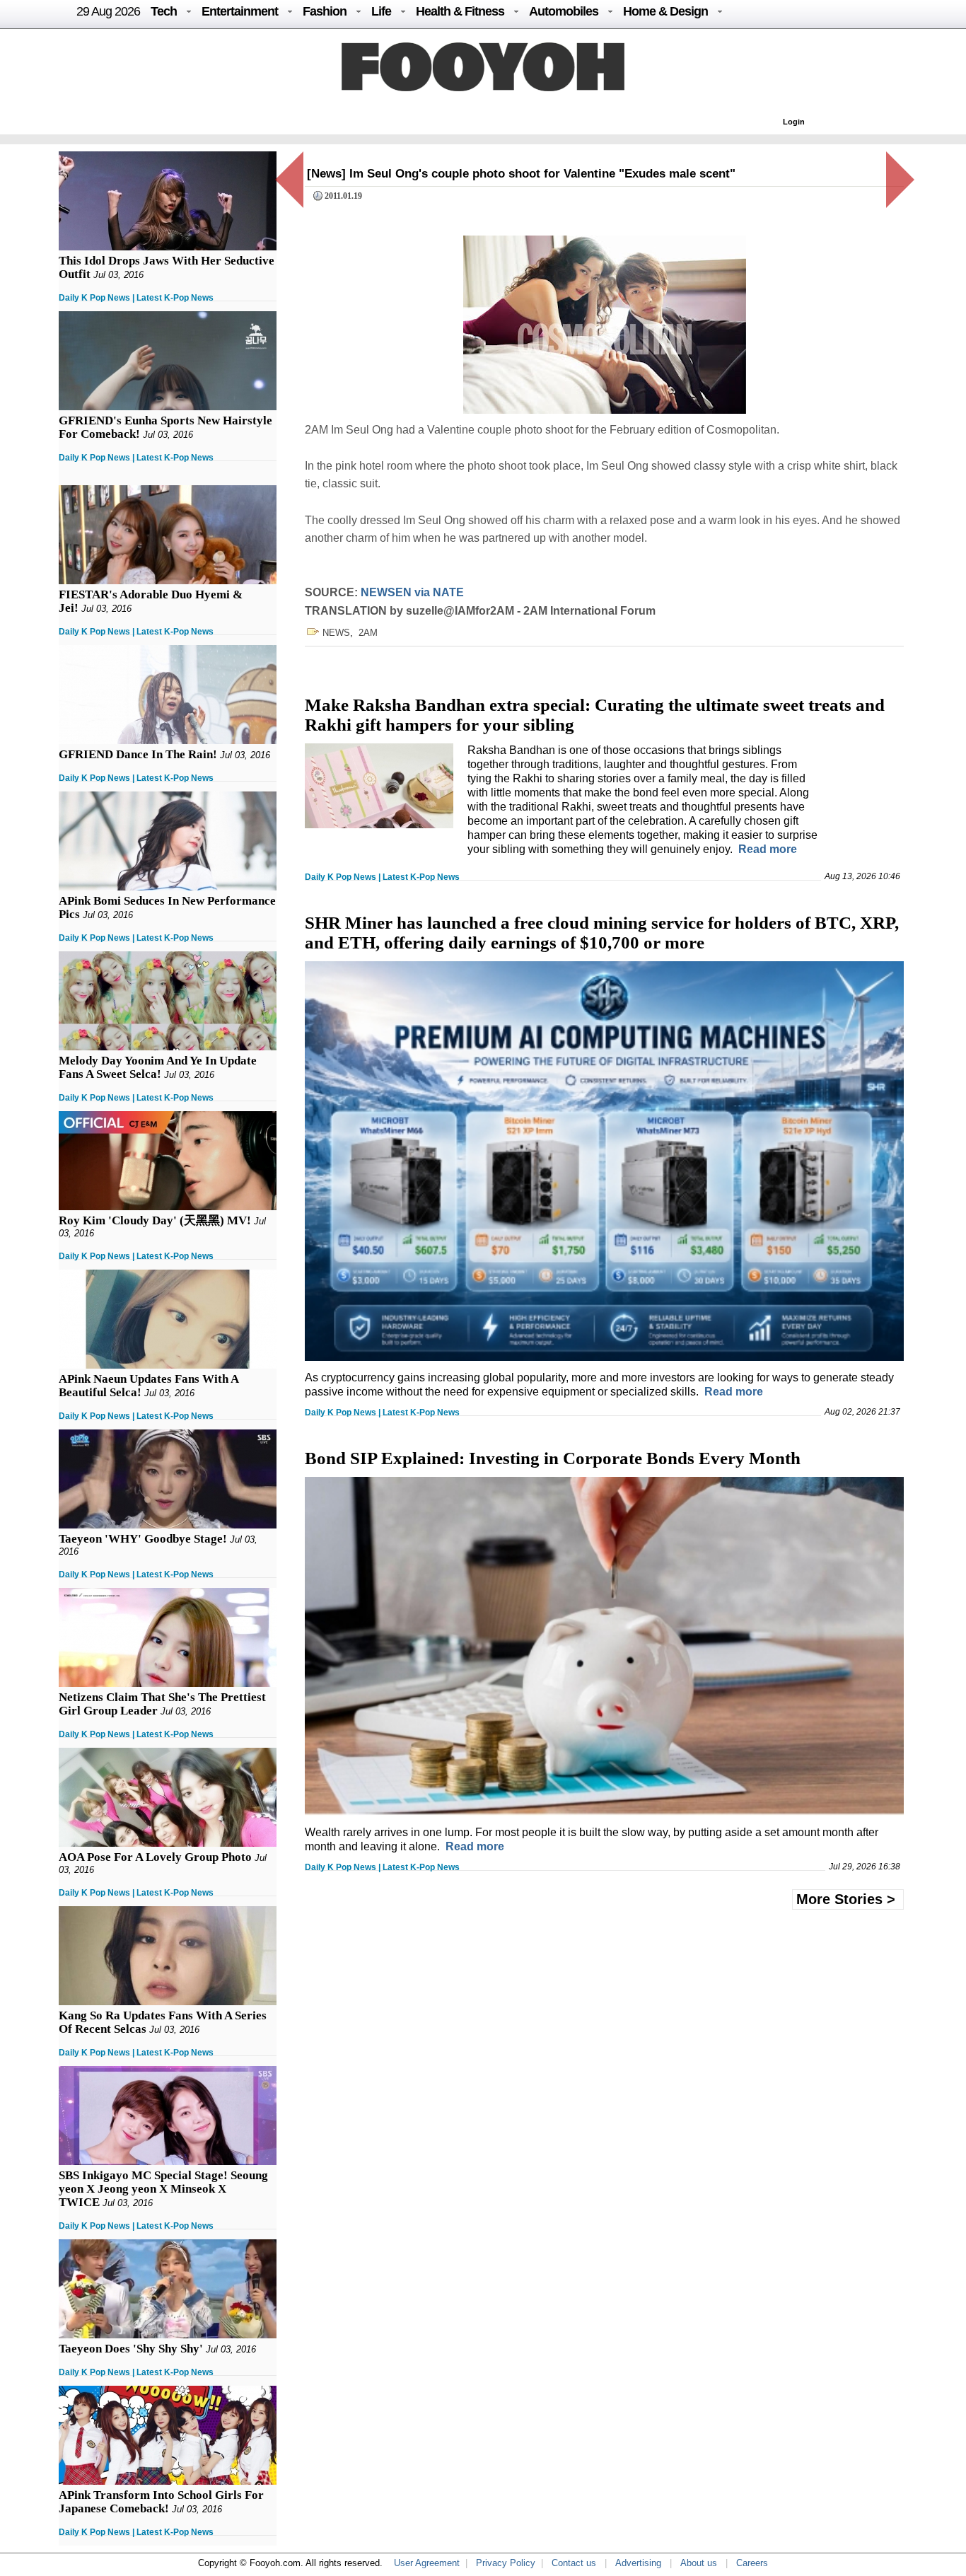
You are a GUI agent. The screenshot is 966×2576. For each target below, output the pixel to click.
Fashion (325, 11)
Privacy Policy (506, 2563)
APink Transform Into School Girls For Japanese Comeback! (161, 2502)
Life (381, 11)
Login (794, 122)
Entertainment (240, 11)
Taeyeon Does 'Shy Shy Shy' (131, 2349)
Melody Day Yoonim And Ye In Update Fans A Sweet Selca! (158, 1067)
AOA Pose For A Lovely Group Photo (155, 1857)
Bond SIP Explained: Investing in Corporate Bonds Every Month (553, 1458)
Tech (164, 11)
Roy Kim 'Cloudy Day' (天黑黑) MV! (155, 1220)
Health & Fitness (460, 11)
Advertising (638, 2563)
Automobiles (564, 11)
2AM (368, 633)
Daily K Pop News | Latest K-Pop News (136, 298)
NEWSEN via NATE (412, 592)
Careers (752, 2563)
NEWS (336, 633)
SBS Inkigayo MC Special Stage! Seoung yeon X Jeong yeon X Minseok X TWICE (163, 2189)
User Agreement (427, 2563)
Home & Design (665, 11)
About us (699, 2563)
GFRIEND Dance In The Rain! (138, 754)
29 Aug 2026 (108, 11)
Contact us (574, 2563)
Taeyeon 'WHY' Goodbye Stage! (143, 1539)
